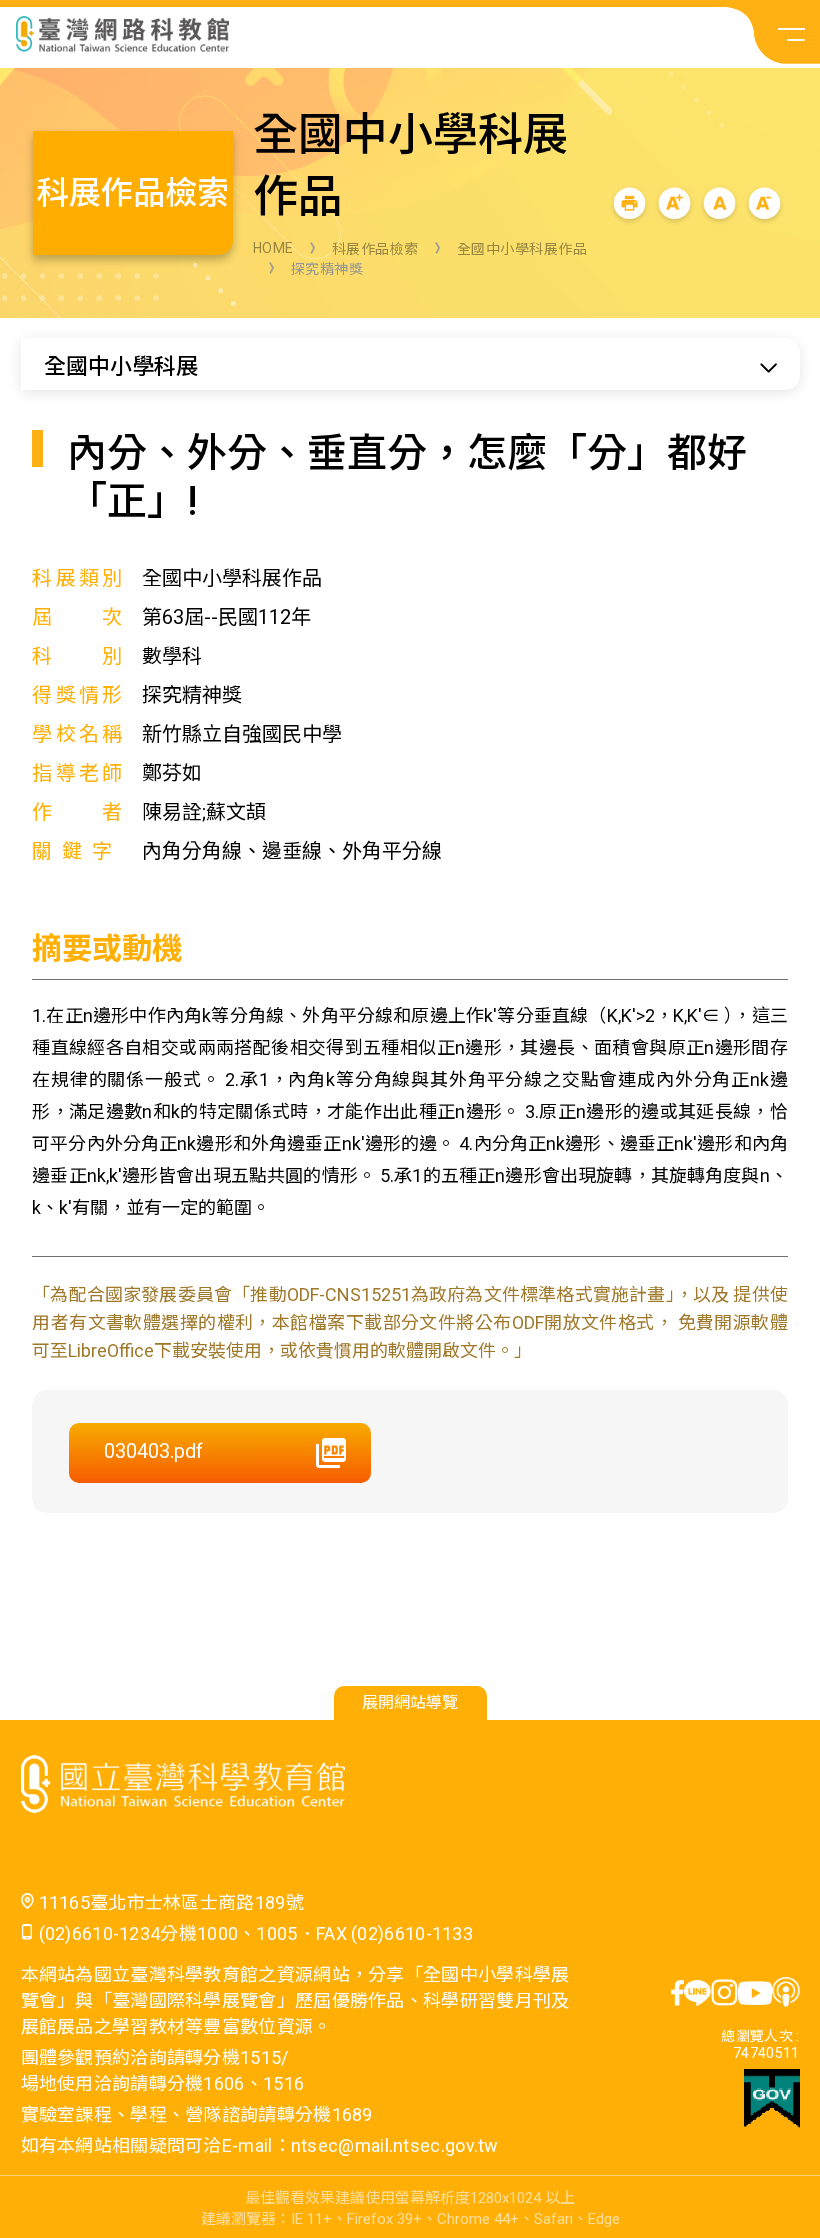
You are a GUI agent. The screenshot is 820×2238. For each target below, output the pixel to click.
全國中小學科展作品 (522, 249)
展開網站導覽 (410, 1702)
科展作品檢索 (375, 249)
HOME (273, 248)
